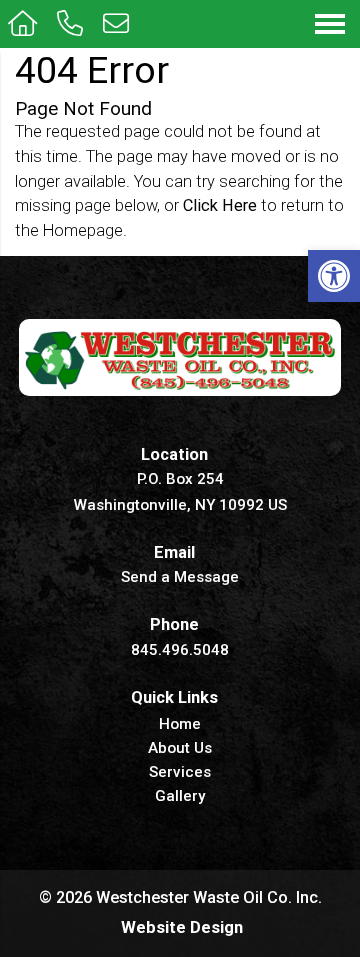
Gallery (180, 797)
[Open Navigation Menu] (330, 24)
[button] (334, 276)
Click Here (220, 205)
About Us (180, 749)
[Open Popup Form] (118, 24)
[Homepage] (24, 24)
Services (180, 773)
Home (180, 725)
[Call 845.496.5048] (72, 24)
